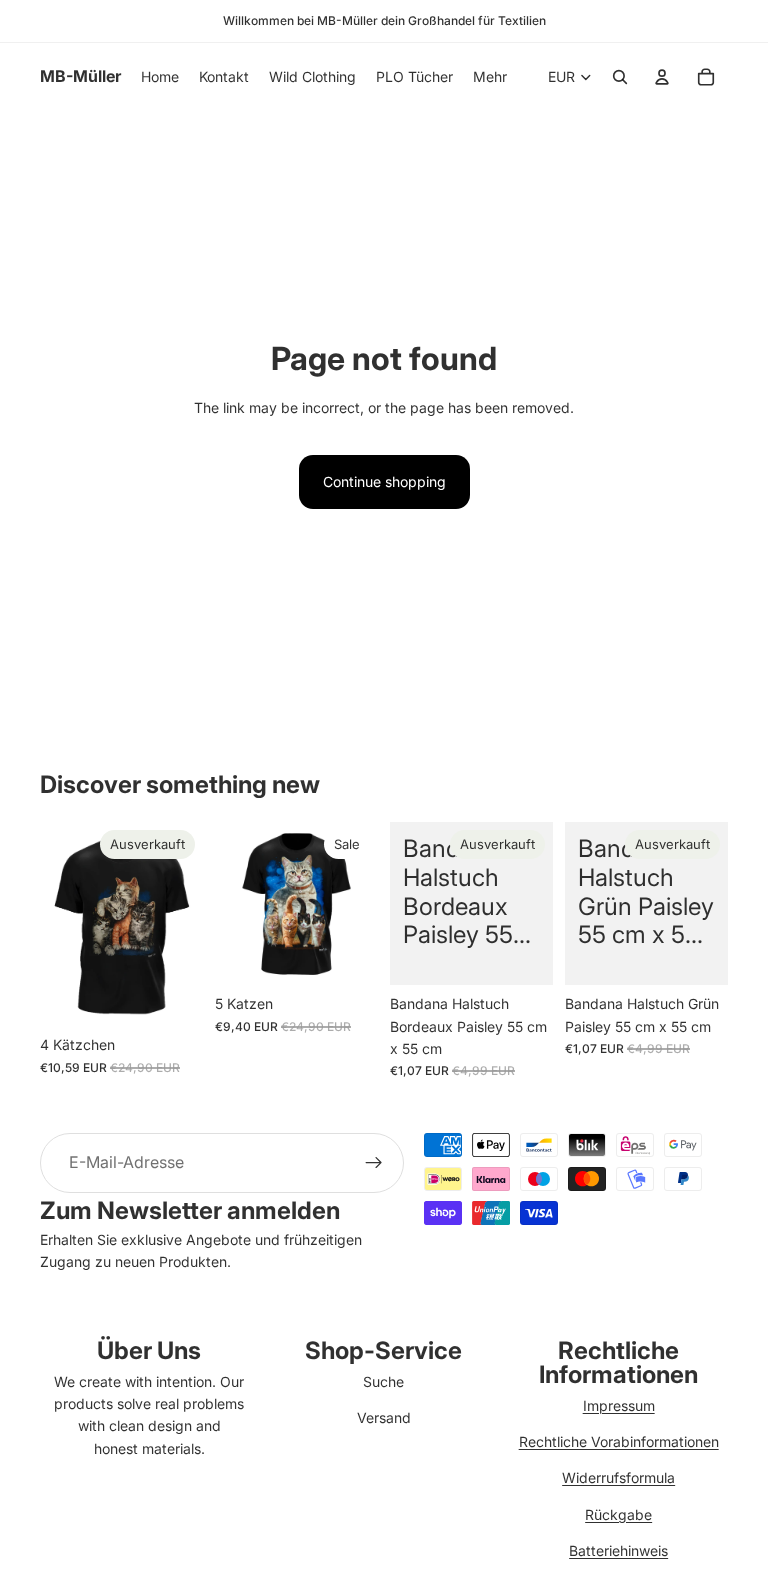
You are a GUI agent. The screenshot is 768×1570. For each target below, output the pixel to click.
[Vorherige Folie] (62, 924)
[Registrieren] (374, 1163)
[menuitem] (490, 77)
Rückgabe (618, 1514)
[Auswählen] (347, 954)
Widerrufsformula (618, 1477)
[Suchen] (620, 77)
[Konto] (662, 77)
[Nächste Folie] (181, 924)
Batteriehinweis (618, 1550)
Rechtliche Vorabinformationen (619, 1441)
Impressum (619, 1405)
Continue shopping (384, 481)
